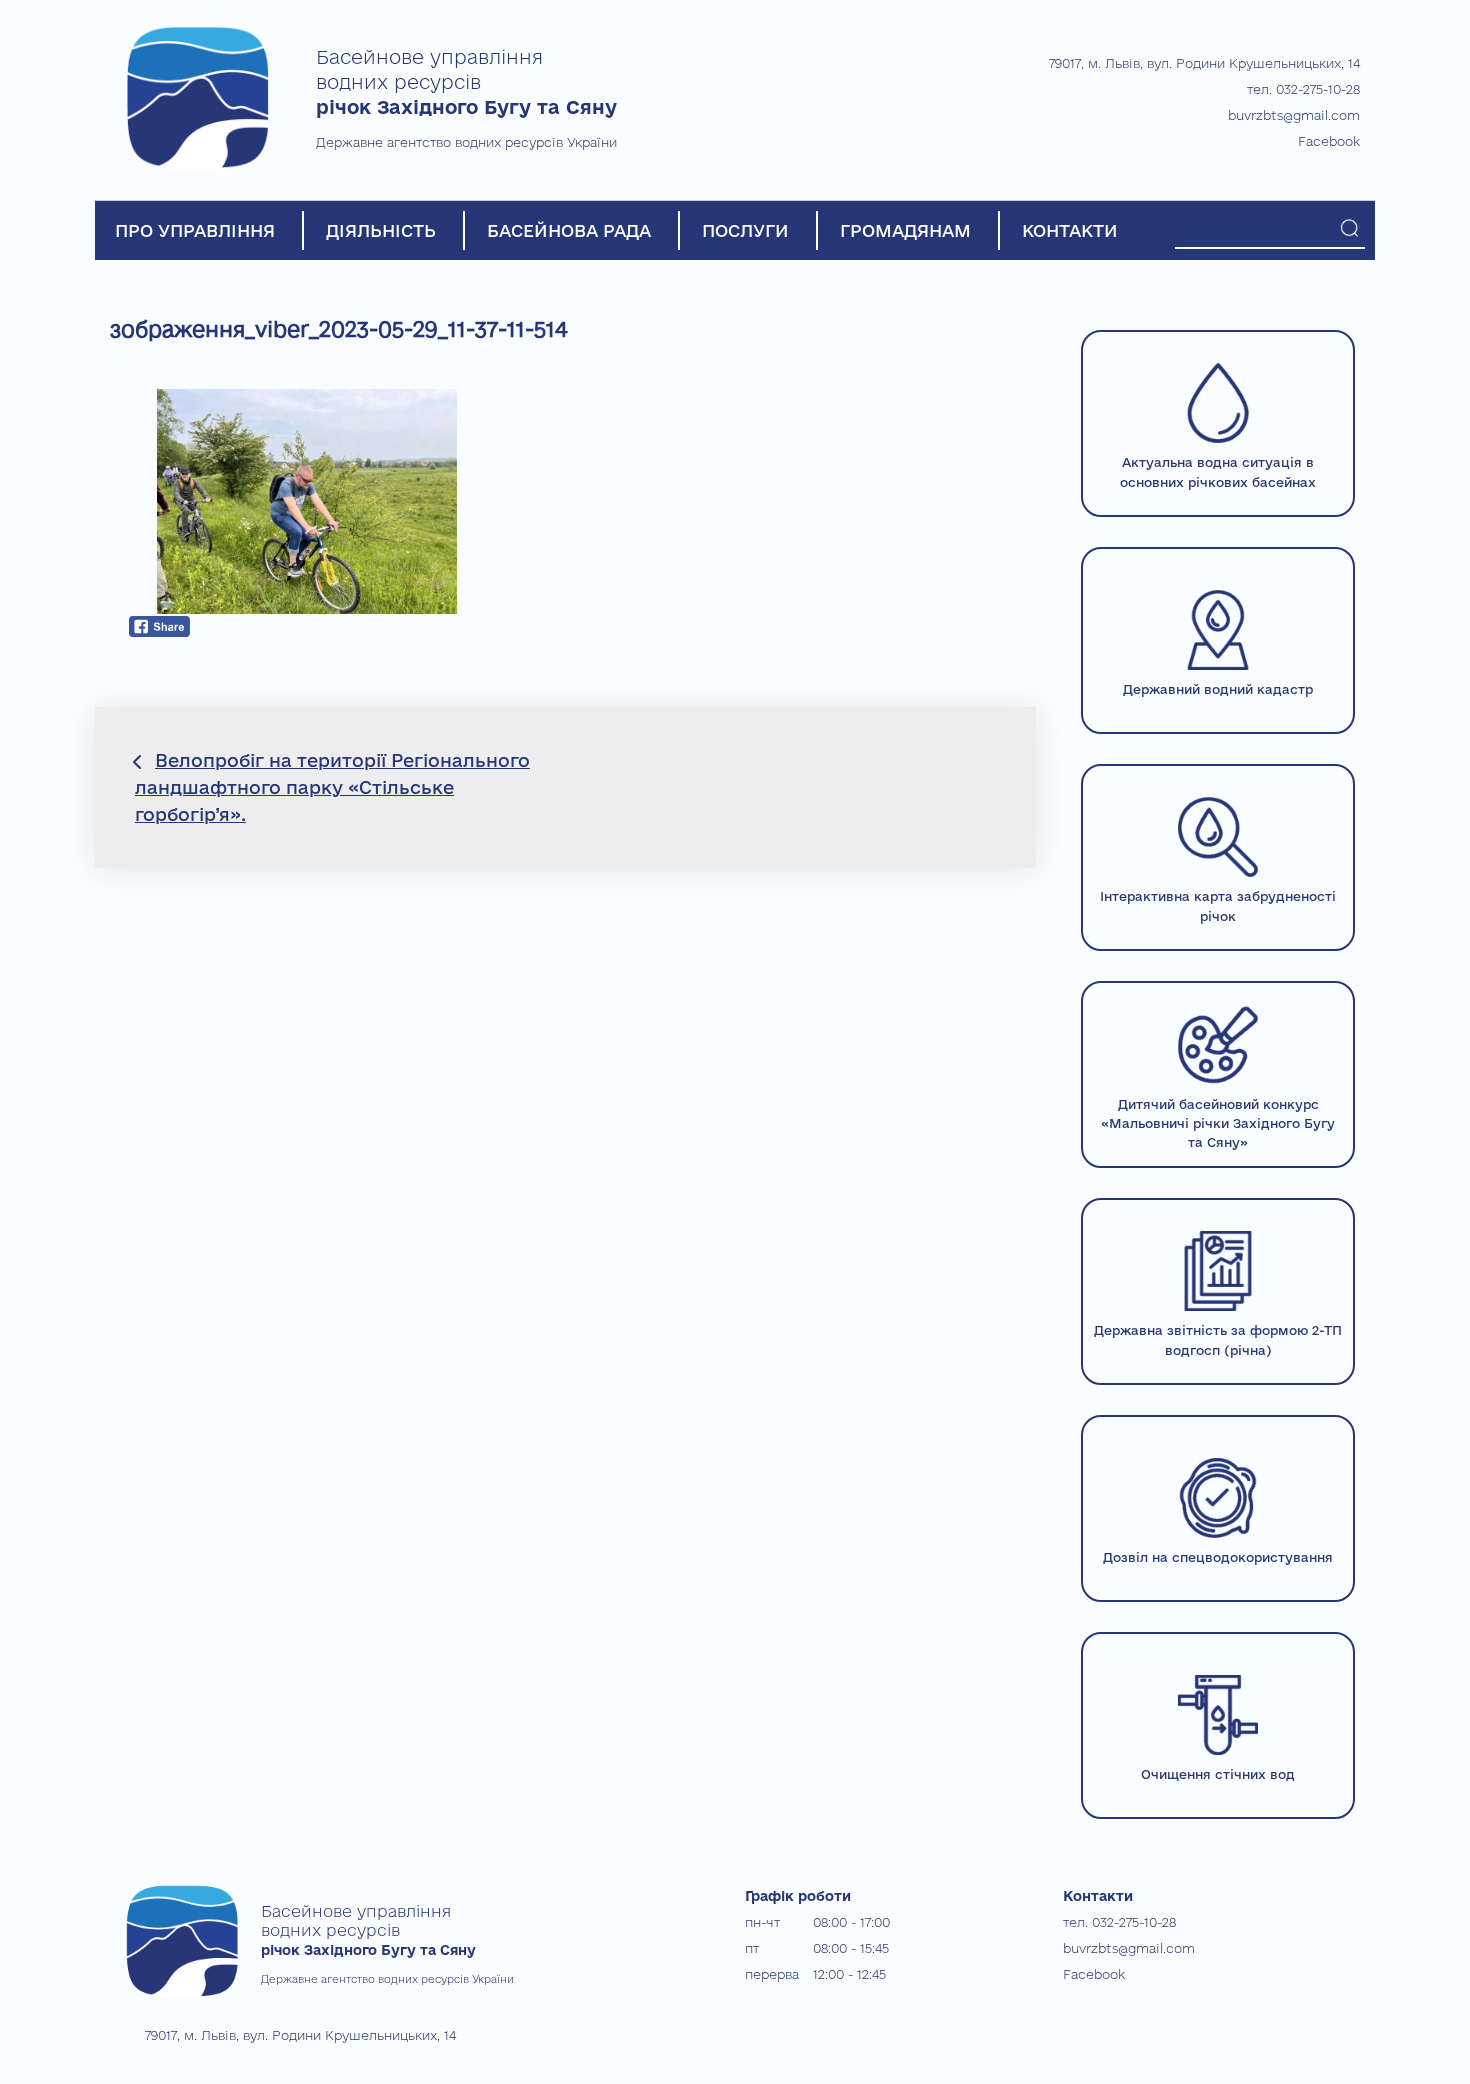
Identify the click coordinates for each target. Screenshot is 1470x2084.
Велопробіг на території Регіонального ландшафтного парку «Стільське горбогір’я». (332, 787)
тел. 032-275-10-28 (1303, 89)
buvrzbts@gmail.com (1294, 115)
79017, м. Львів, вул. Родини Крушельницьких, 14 (1204, 63)
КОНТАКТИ (1070, 230)
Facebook (1329, 141)
